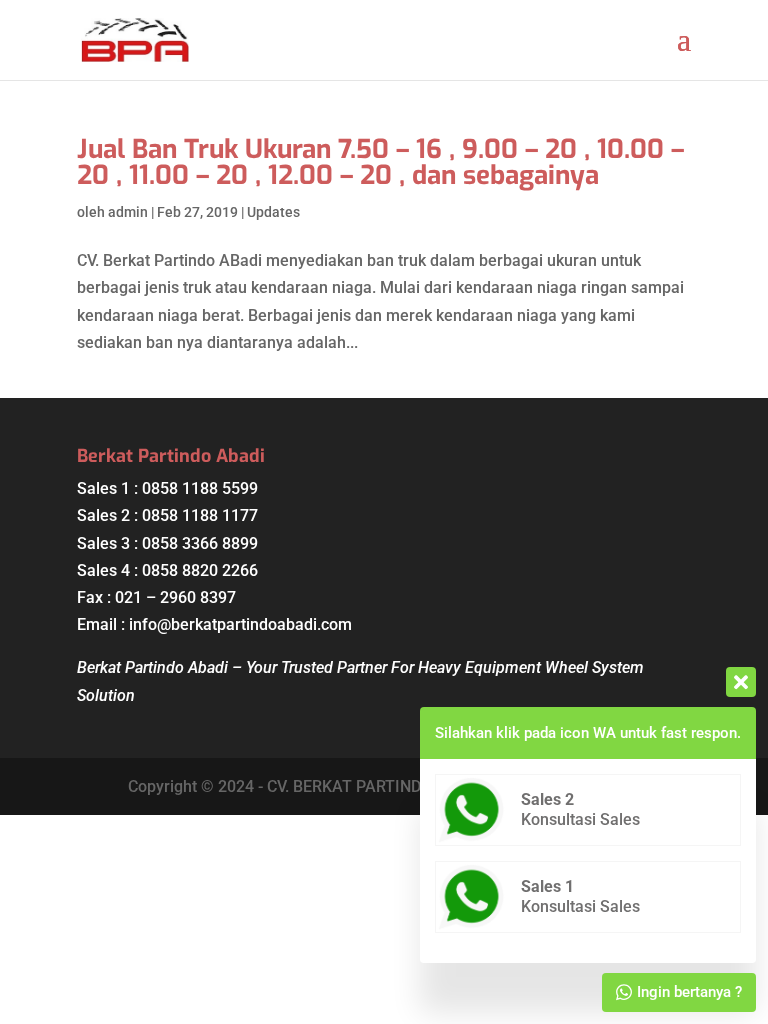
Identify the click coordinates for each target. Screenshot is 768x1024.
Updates (273, 212)
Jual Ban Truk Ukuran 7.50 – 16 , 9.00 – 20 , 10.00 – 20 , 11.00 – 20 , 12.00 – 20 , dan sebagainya (380, 162)
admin (128, 212)
